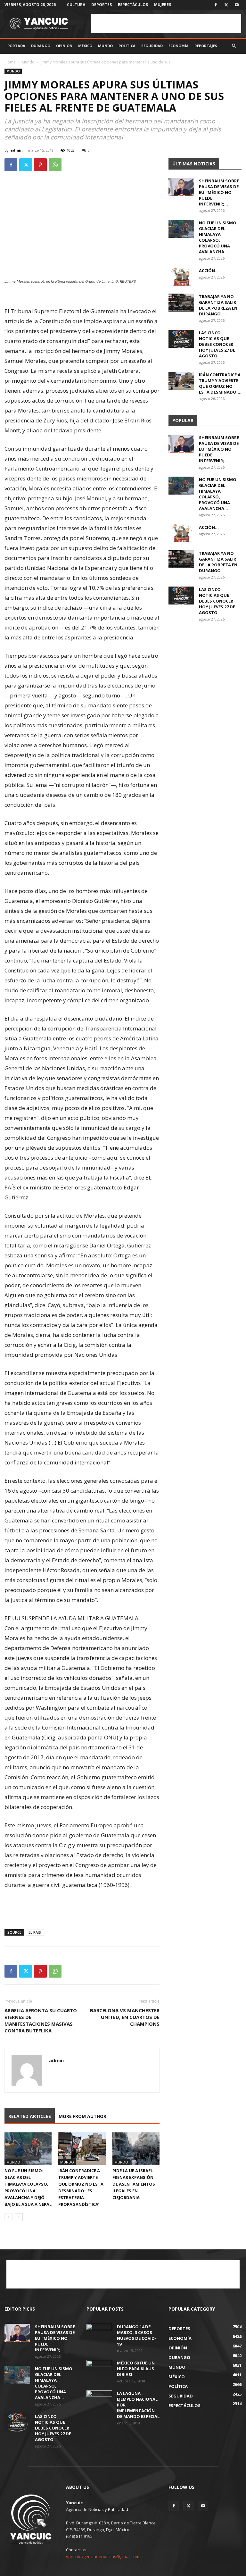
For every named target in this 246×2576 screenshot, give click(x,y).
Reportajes (206, 46)
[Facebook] (216, 5)
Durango (41, 46)
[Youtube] (237, 5)
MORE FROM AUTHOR (82, 2116)
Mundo (105, 46)
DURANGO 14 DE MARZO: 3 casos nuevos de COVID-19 (137, 2335)
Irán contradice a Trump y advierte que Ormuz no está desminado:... (220, 383)
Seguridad (152, 46)
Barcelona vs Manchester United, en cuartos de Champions (125, 2017)
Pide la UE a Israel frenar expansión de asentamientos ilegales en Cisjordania (134, 2184)
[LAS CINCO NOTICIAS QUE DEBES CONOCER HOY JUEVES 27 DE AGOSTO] (181, 339)
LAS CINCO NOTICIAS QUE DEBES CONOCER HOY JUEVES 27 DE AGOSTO (217, 344)
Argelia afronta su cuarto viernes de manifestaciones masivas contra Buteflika (41, 2020)
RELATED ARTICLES (30, 2116)
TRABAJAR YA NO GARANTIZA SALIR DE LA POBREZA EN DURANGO (218, 305)
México (85, 46)
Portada (16, 46)
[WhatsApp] (55, 165)
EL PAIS (35, 1932)
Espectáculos (133, 5)
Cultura (76, 5)
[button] (234, 46)
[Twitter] (226, 5)
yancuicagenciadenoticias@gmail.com (103, 2556)
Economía (179, 46)
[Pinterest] (40, 165)
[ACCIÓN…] (181, 277)
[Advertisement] (166, 24)
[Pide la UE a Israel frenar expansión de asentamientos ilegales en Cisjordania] (136, 2149)
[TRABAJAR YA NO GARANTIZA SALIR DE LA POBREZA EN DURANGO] (181, 303)
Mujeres (163, 5)
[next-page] (19, 2217)
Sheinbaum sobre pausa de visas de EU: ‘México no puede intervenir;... (219, 192)
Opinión (64, 46)
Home (10, 62)
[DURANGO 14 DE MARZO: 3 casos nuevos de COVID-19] (99, 2333)
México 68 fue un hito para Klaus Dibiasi (136, 2369)
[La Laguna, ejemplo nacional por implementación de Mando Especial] (99, 2399)
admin (16, 150)
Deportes (102, 5)
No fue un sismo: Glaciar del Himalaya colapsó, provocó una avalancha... (218, 237)
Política (127, 46)
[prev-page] (8, 2217)
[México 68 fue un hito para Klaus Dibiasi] (99, 2369)
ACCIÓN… (209, 271)
